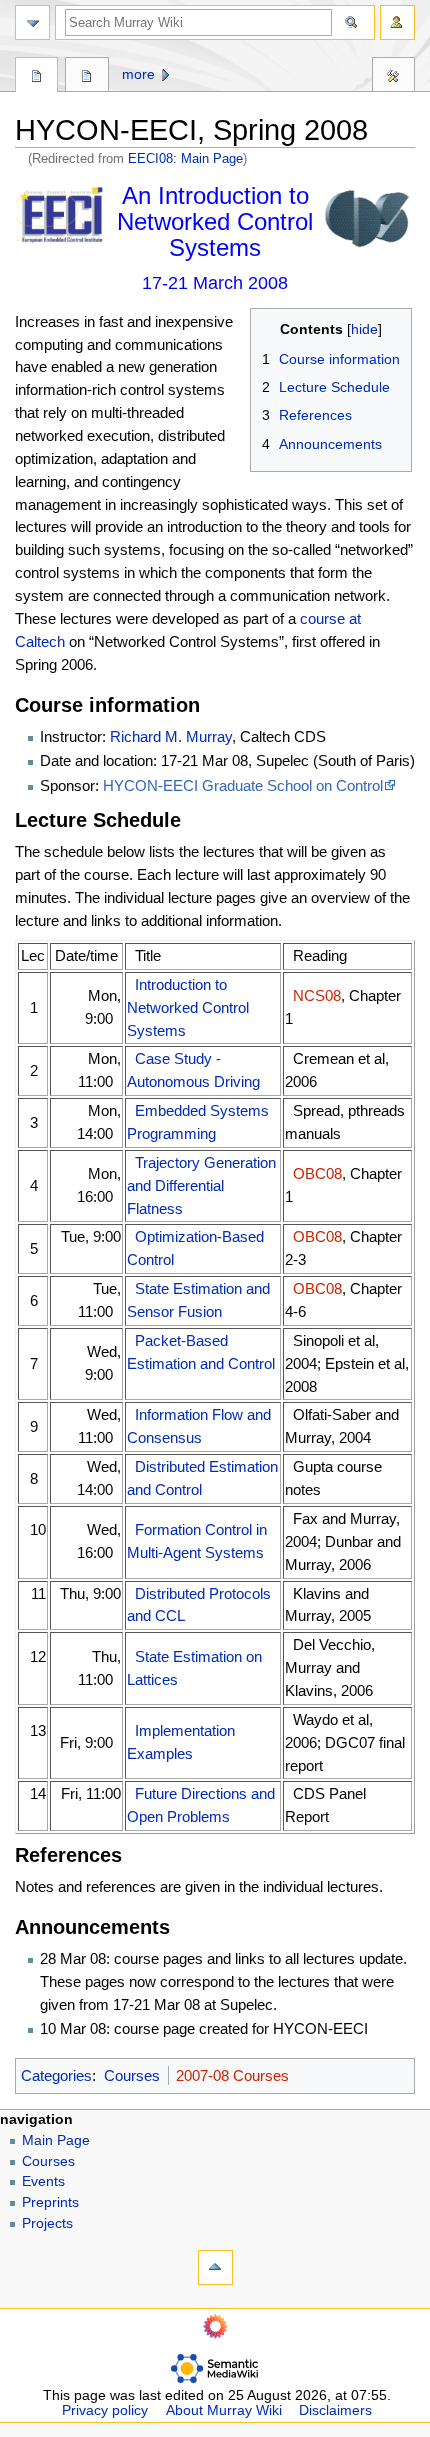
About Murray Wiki (224, 2410)
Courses (132, 2075)
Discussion (86, 77)
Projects (47, 2223)
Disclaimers (335, 2410)
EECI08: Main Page (185, 158)
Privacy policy (105, 2410)
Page (36, 77)
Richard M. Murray (171, 736)
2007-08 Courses (232, 2075)
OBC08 (317, 1173)
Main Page (56, 2140)
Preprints (50, 2202)
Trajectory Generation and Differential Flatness (201, 1185)
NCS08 (317, 995)
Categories (56, 2075)
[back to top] (215, 2267)
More (138, 74)
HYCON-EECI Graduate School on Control (243, 785)
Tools (393, 77)
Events (43, 2181)
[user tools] (397, 22)
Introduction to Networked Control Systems (188, 1007)
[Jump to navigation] (32, 22)
